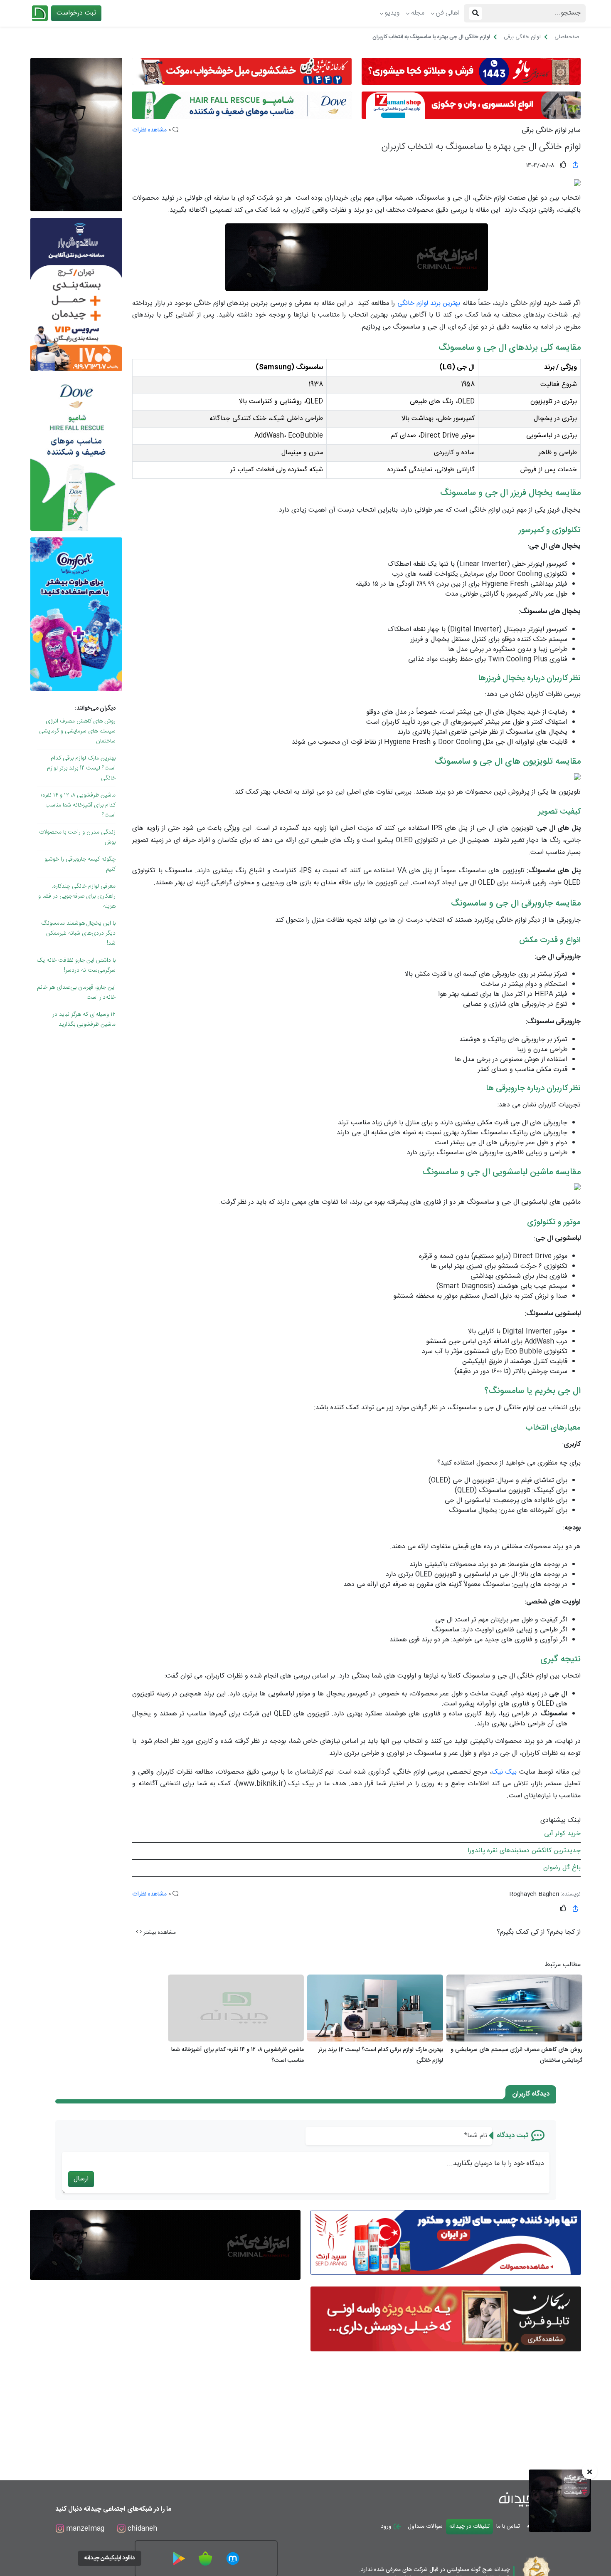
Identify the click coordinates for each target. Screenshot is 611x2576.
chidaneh (141, 2529)
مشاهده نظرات (149, 130)
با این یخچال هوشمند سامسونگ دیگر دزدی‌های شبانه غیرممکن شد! (79, 933)
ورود (387, 2527)
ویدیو (392, 13)
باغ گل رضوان (562, 1868)
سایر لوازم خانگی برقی (551, 131)
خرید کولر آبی (562, 1834)
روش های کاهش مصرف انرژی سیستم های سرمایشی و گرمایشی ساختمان (77, 731)
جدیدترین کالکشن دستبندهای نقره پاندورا (524, 1851)
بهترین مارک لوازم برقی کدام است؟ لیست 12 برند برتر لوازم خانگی (81, 768)
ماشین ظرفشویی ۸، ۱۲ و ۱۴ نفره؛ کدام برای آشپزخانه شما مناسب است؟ (78, 805)
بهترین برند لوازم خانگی (429, 303)
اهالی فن (447, 13)
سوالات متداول (425, 2527)
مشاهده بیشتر (159, 1933)
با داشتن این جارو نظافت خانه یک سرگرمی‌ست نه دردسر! (76, 965)
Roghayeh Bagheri (534, 1894)
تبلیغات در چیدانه (469, 2527)
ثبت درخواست (76, 13)
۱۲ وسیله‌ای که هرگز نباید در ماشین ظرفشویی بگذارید (84, 1020)
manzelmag (84, 2529)
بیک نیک (504, 1772)
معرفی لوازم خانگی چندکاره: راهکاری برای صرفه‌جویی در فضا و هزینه (77, 896)
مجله (418, 13)
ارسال (81, 2179)
